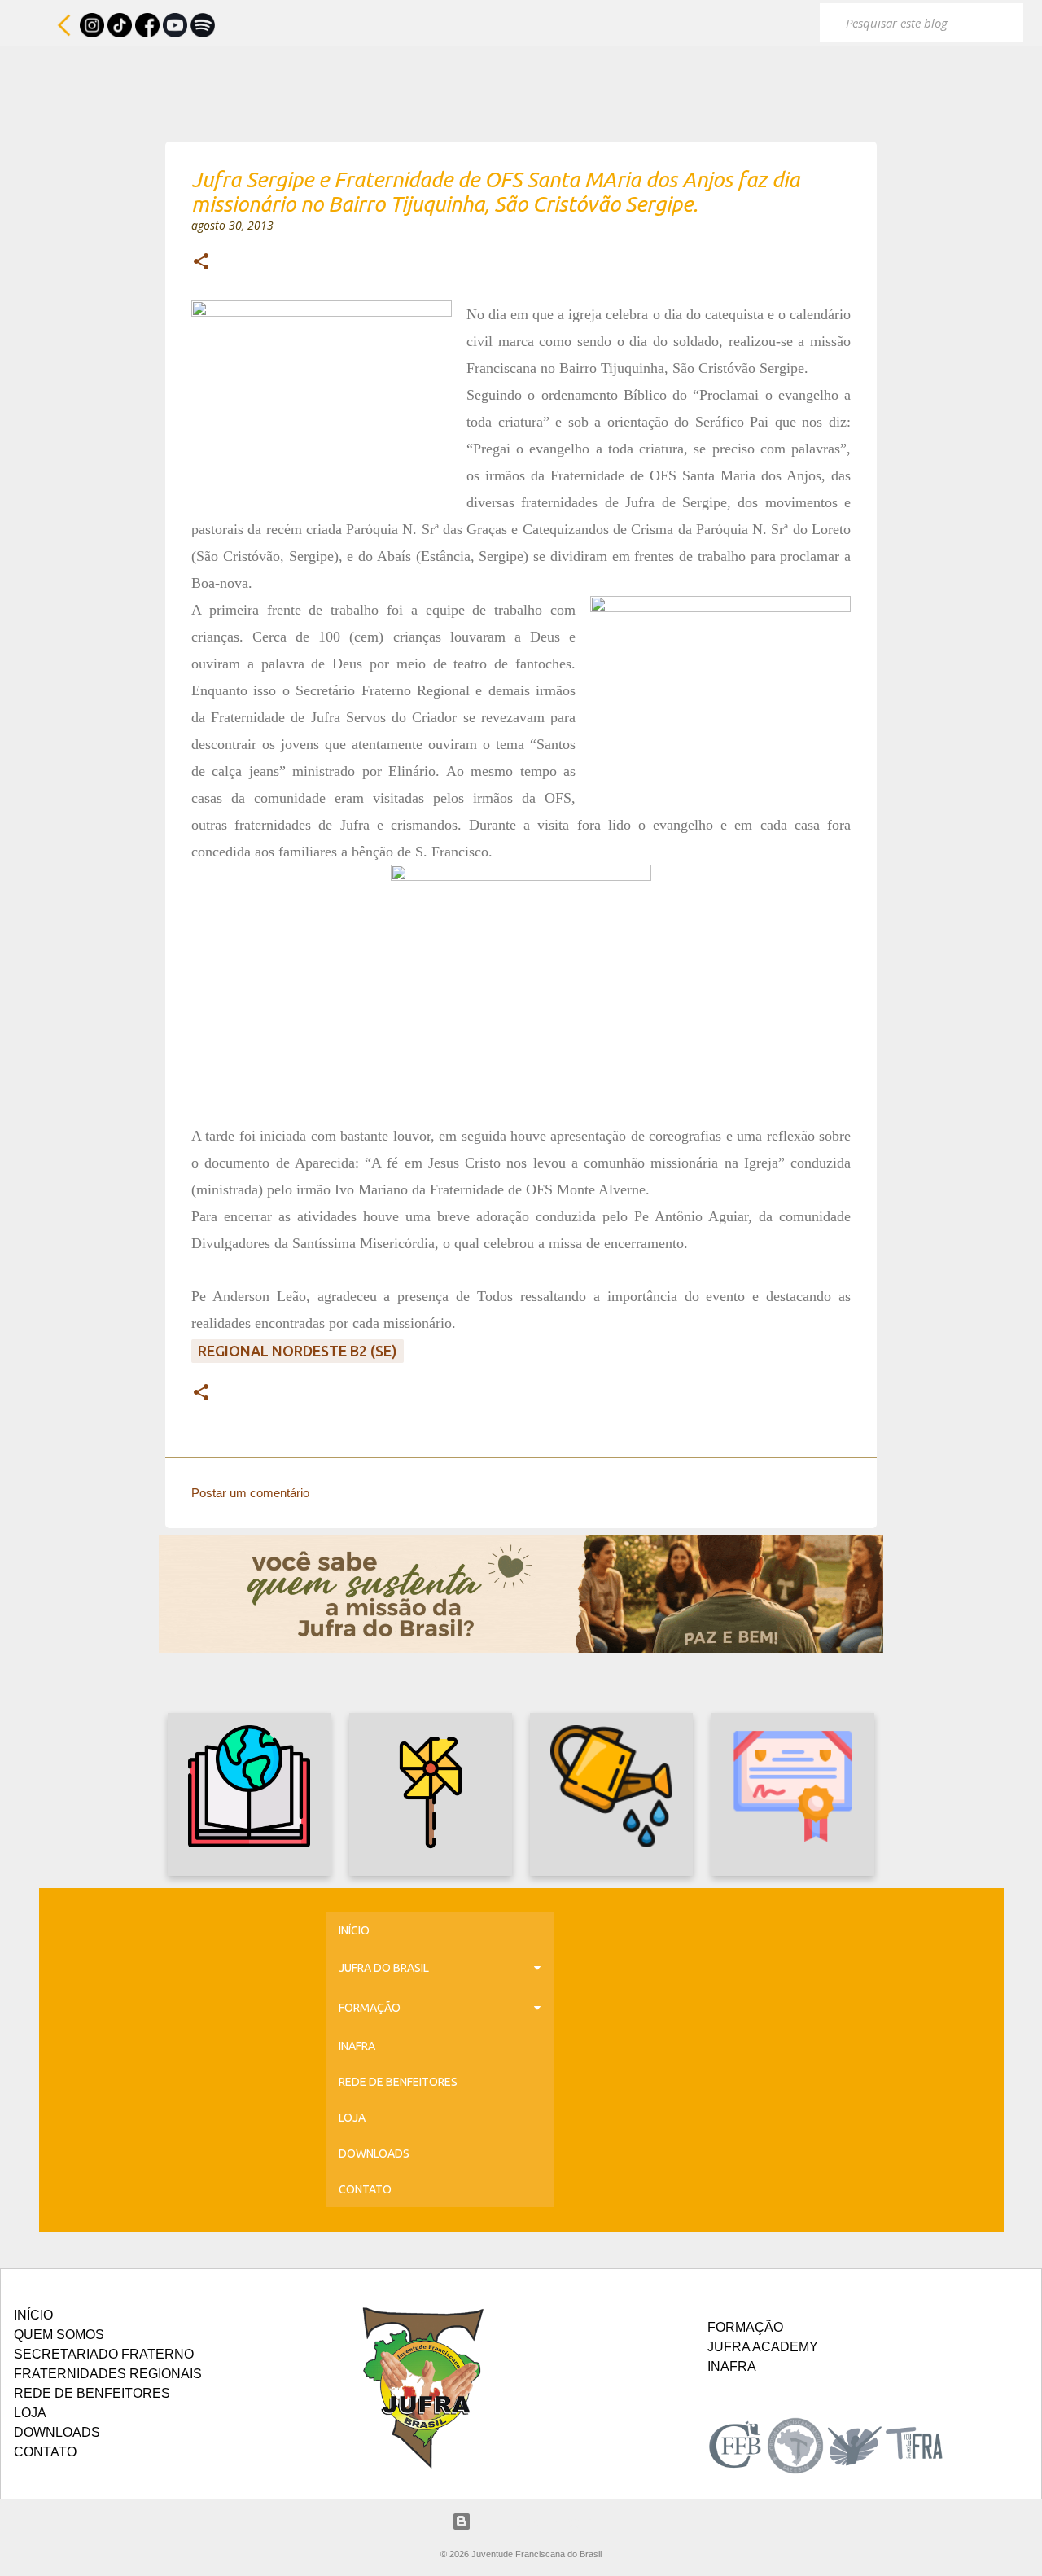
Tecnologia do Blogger (531, 2521)
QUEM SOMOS (59, 2335)
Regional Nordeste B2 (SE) (298, 1351)
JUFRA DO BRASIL (384, 1968)
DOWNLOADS (374, 2153)
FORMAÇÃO (370, 2008)
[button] (201, 263)
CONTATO (365, 2189)
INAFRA (357, 2046)
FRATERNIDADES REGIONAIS (108, 2374)
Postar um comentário (250, 1493)
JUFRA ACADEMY (763, 2347)
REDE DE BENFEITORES (398, 2082)
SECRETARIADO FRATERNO (104, 2354)
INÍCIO (354, 1930)
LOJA (352, 2118)
